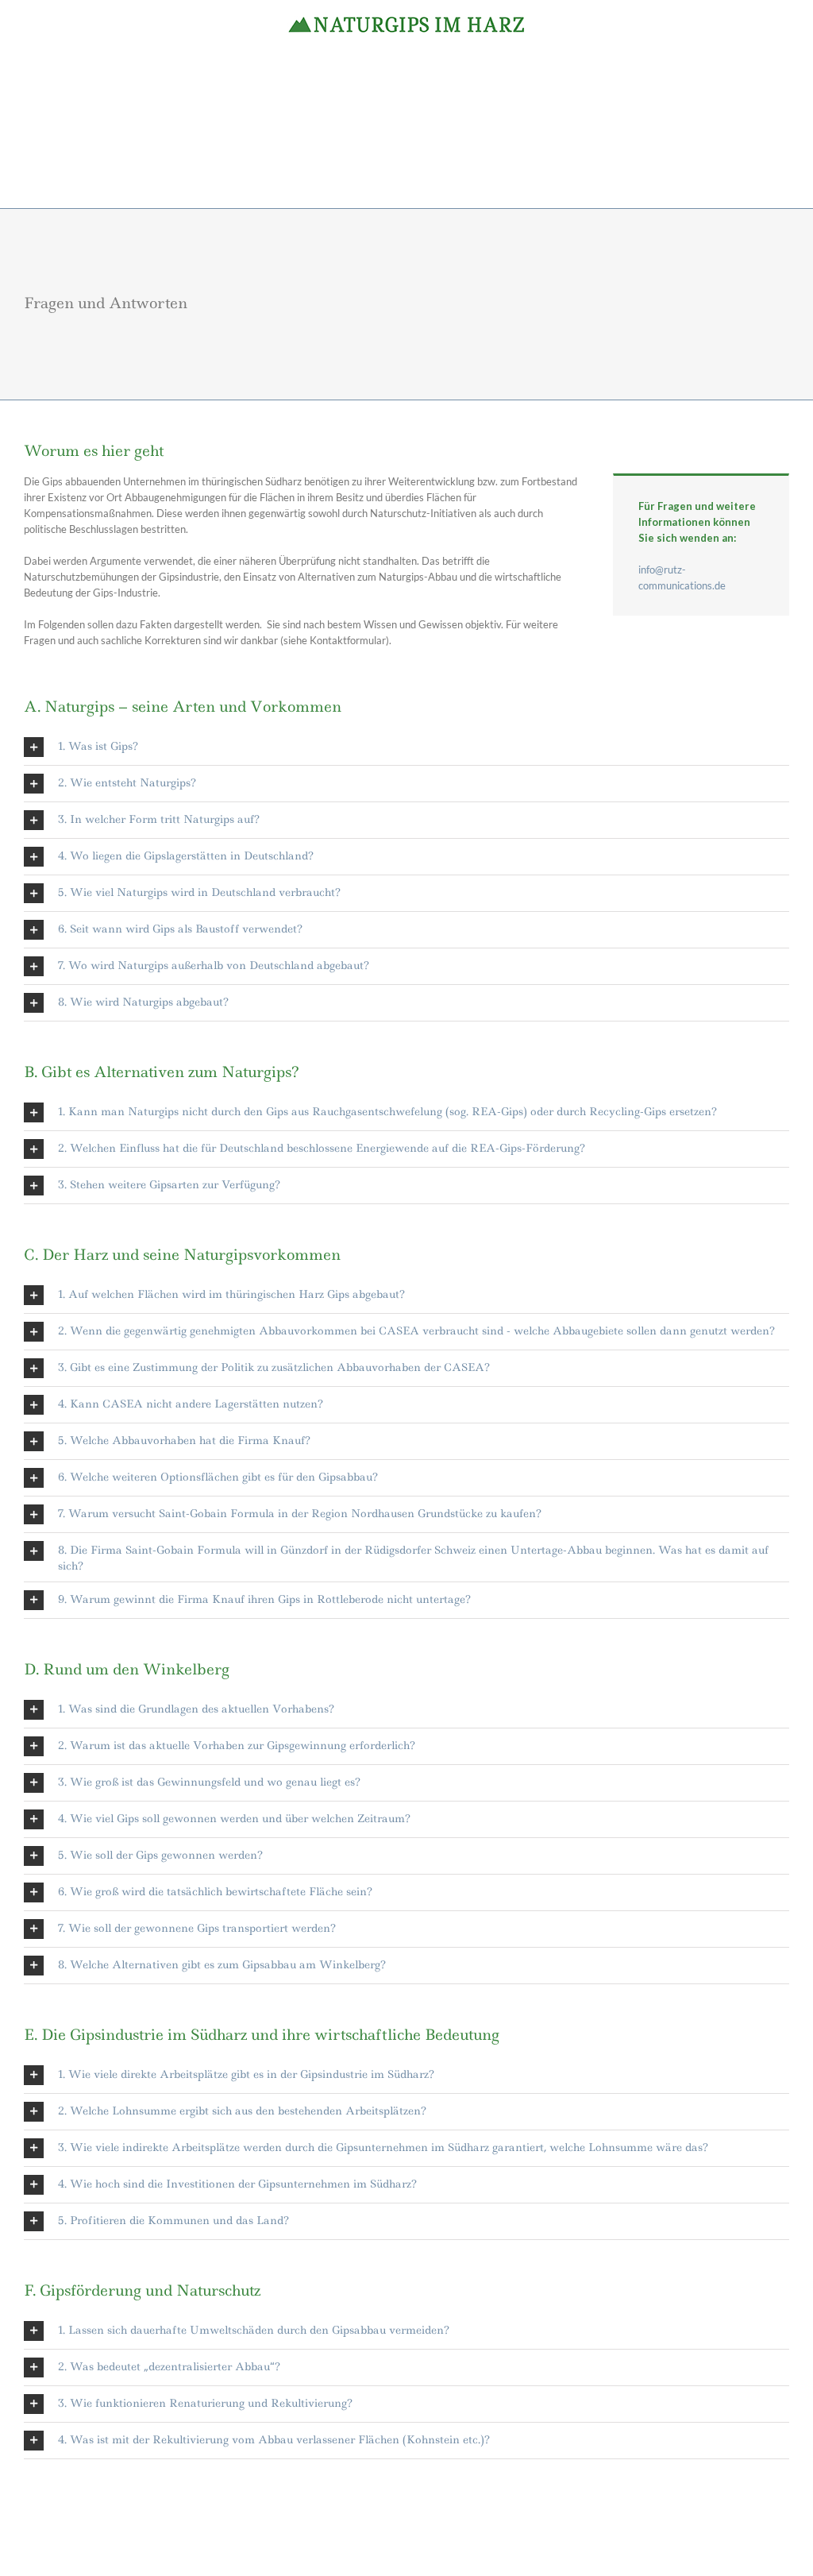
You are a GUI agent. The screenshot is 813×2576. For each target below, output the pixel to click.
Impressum (434, 2544)
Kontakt (540, 2544)
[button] (406, 747)
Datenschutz (490, 2544)
